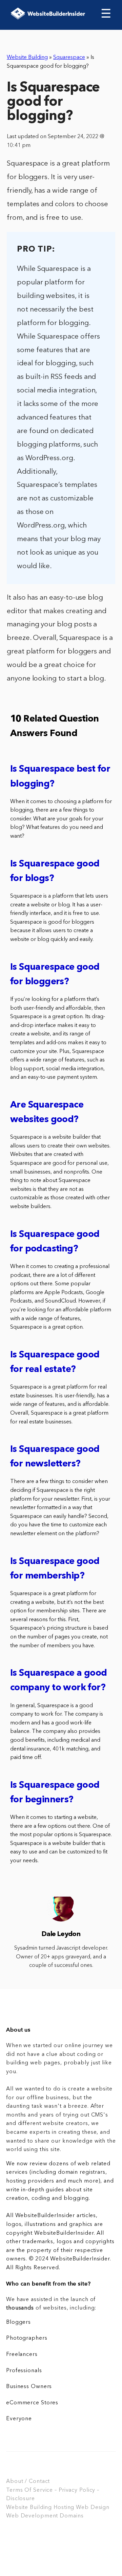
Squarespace (69, 58)
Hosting (64, 2508)
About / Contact (28, 2482)
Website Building (27, 58)
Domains (72, 2516)
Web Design (93, 2508)
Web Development (32, 2516)
